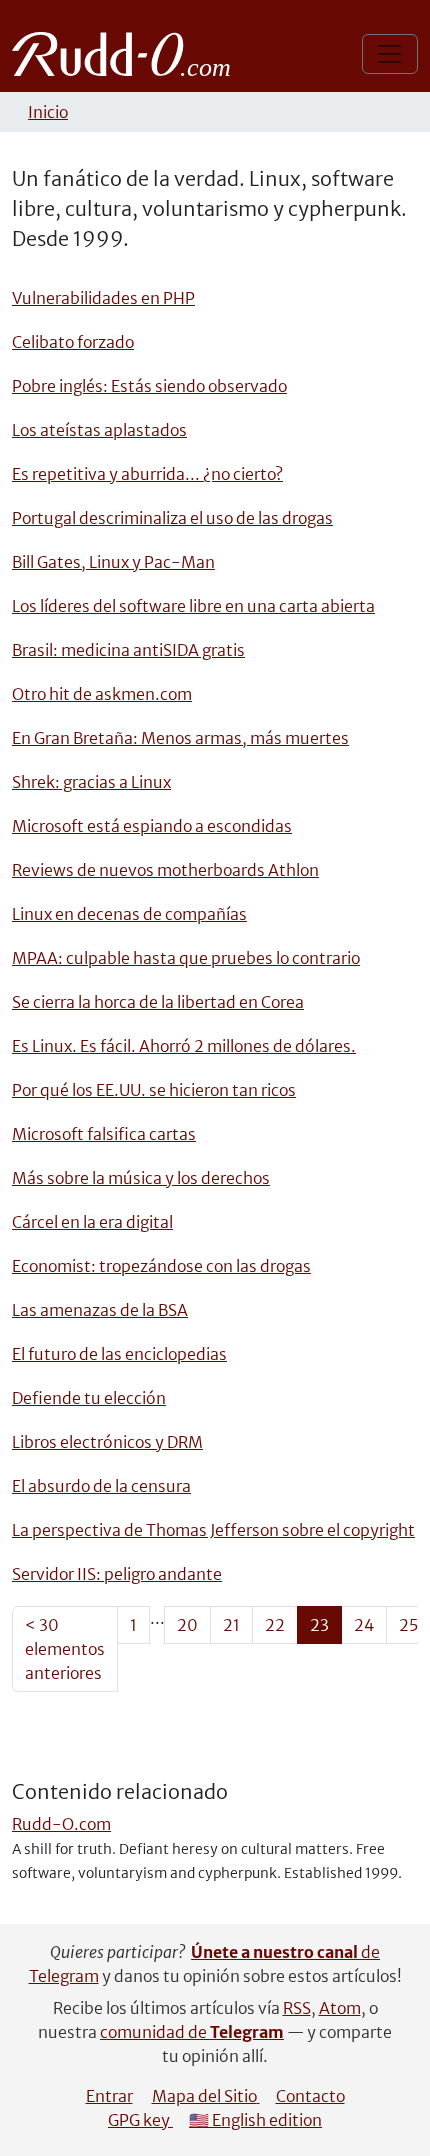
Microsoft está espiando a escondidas (152, 826)
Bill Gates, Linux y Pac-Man (113, 562)
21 (231, 1625)
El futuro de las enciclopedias (119, 1354)
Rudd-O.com (61, 1824)
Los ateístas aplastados (99, 430)
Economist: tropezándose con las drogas (161, 1266)
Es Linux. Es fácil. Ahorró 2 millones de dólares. (184, 1046)
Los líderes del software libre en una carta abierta (193, 606)
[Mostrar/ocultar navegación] (390, 54)
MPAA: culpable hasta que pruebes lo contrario (186, 958)
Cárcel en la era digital (92, 1222)
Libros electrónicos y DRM (107, 1442)
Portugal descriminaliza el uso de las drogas (172, 518)
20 (187, 1625)
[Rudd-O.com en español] (126, 54)
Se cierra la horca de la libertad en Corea (158, 1002)
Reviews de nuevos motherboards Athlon (165, 870)
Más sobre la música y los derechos (141, 1178)
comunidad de (192, 2032)
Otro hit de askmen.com (102, 694)
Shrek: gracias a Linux (91, 782)
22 (275, 1625)
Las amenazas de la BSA (100, 1310)
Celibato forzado (73, 342)
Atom (340, 2008)
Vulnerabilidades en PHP (103, 298)
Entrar (109, 2096)
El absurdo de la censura (101, 1486)
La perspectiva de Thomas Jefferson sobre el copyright (213, 1530)
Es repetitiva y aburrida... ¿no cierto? (147, 474)
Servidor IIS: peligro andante (117, 1574)
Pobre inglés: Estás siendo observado (149, 386)
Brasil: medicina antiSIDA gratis (128, 650)
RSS (297, 2008)
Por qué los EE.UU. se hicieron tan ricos (154, 1090)
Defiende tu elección (89, 1398)
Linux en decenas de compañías (129, 914)
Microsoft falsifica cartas (104, 1134)
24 (364, 1625)
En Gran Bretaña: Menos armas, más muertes (180, 738)
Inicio (48, 112)
